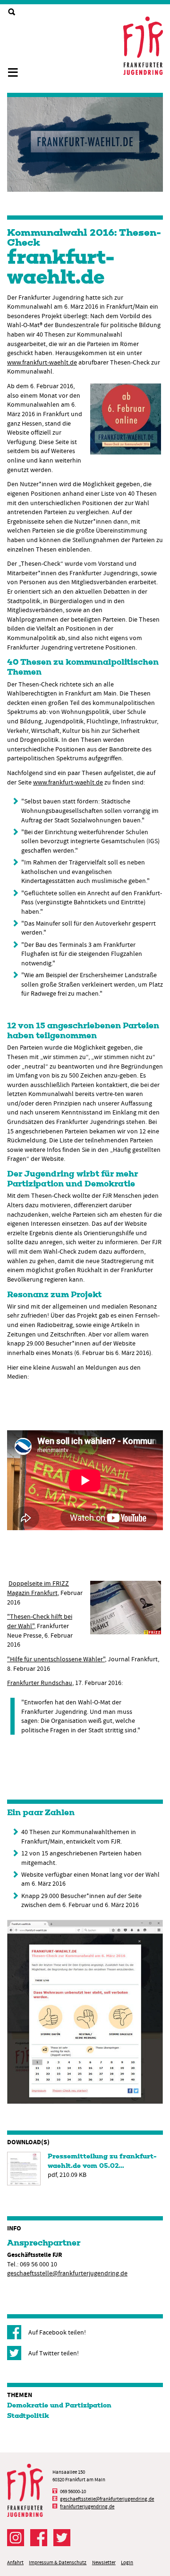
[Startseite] (143, 46)
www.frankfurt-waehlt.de (42, 362)
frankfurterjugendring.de (87, 2507)
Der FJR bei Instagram (16, 2538)
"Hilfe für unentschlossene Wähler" (56, 1659)
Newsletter (104, 2563)
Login (127, 2563)
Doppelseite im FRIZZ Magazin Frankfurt (38, 1588)
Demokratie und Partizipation (59, 2406)
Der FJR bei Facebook (39, 2538)
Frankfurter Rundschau (40, 1683)
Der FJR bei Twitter (62, 2538)
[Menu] (17, 68)
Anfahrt (15, 2563)
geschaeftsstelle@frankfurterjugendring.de (67, 2273)
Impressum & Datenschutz (58, 2563)
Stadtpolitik (28, 2416)
